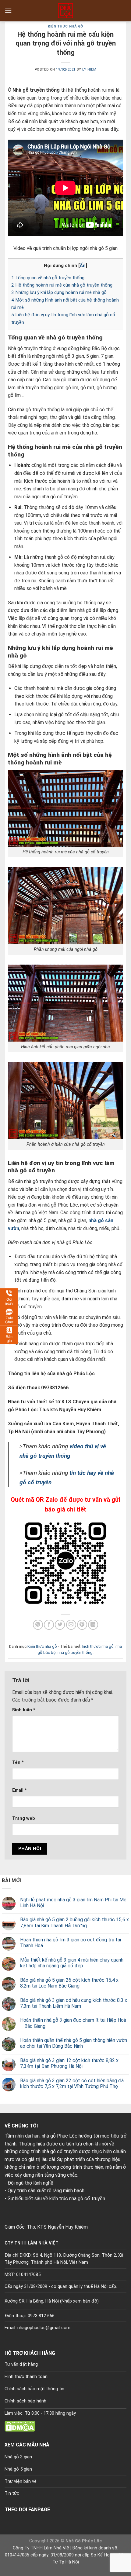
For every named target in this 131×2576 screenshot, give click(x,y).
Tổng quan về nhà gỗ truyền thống (48, 278)
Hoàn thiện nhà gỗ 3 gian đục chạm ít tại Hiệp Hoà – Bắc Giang (73, 2023)
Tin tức (12, 2493)
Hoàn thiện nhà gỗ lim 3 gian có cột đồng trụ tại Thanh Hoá (71, 1943)
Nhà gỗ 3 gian (18, 2457)
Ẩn (83, 266)
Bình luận (24, 1710)
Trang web (24, 1818)
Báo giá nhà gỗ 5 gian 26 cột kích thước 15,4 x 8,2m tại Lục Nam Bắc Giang (69, 1983)
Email (19, 1790)
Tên (18, 1763)
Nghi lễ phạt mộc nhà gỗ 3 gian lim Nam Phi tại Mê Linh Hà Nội (73, 1903)
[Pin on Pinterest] (82, 1625)
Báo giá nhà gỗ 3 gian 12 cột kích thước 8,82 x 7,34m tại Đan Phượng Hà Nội (69, 2063)
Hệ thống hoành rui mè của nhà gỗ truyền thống (62, 285)
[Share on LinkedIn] (93, 1625)
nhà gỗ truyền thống (75, 1653)
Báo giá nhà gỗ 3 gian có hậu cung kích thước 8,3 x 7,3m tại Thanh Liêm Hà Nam (74, 2003)
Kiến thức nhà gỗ (65, 26)
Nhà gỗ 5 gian (18, 2469)
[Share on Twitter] (60, 1625)
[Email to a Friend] (71, 1625)
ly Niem (89, 70)
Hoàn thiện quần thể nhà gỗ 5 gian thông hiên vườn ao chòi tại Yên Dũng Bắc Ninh (74, 2043)
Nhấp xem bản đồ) (80, 2301)
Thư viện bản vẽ (21, 2481)
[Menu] (8, 11)
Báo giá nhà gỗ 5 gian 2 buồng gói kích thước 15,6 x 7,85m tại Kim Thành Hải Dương (74, 1922)
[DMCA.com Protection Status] (20, 2426)
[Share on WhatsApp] (38, 1625)
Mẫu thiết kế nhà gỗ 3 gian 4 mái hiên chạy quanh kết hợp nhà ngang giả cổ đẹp (72, 1963)
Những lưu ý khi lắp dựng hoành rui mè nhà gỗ (59, 292)
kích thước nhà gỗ (98, 1646)
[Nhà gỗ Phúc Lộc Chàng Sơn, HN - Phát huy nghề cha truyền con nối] (65, 11)
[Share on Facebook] (49, 1625)
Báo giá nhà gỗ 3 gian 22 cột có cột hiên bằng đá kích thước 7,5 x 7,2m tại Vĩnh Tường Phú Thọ (72, 2083)
